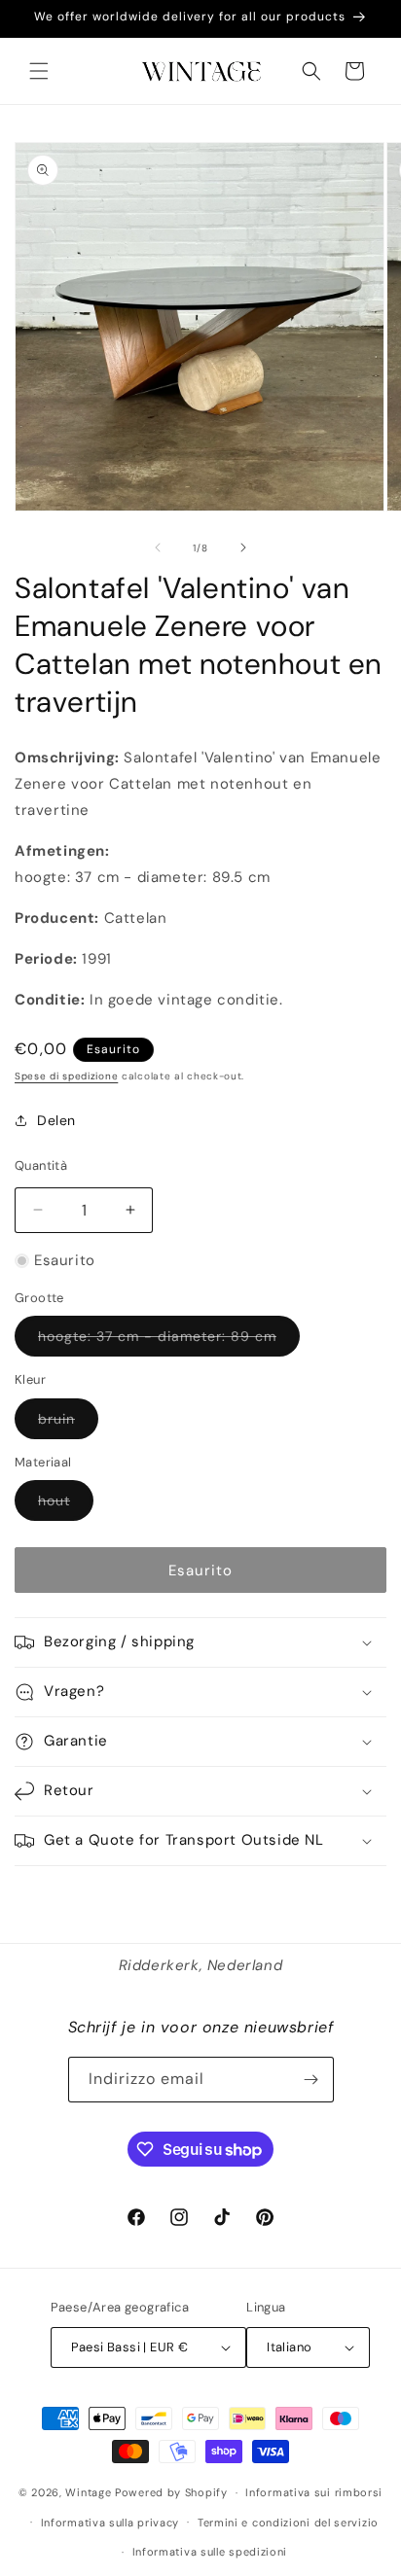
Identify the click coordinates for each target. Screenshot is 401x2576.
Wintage (88, 2492)
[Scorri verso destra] (243, 547)
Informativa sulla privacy (110, 2523)
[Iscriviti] (311, 2080)
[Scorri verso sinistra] (158, 547)
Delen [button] (56, 1120)
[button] (39, 71)
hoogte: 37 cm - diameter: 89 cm (169, 1341)
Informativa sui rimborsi (314, 2492)
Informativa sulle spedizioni (210, 2552)
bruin (68, 1424)
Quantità (41, 1165)
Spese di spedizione (66, 1076)
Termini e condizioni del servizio (288, 2523)
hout (66, 1506)
